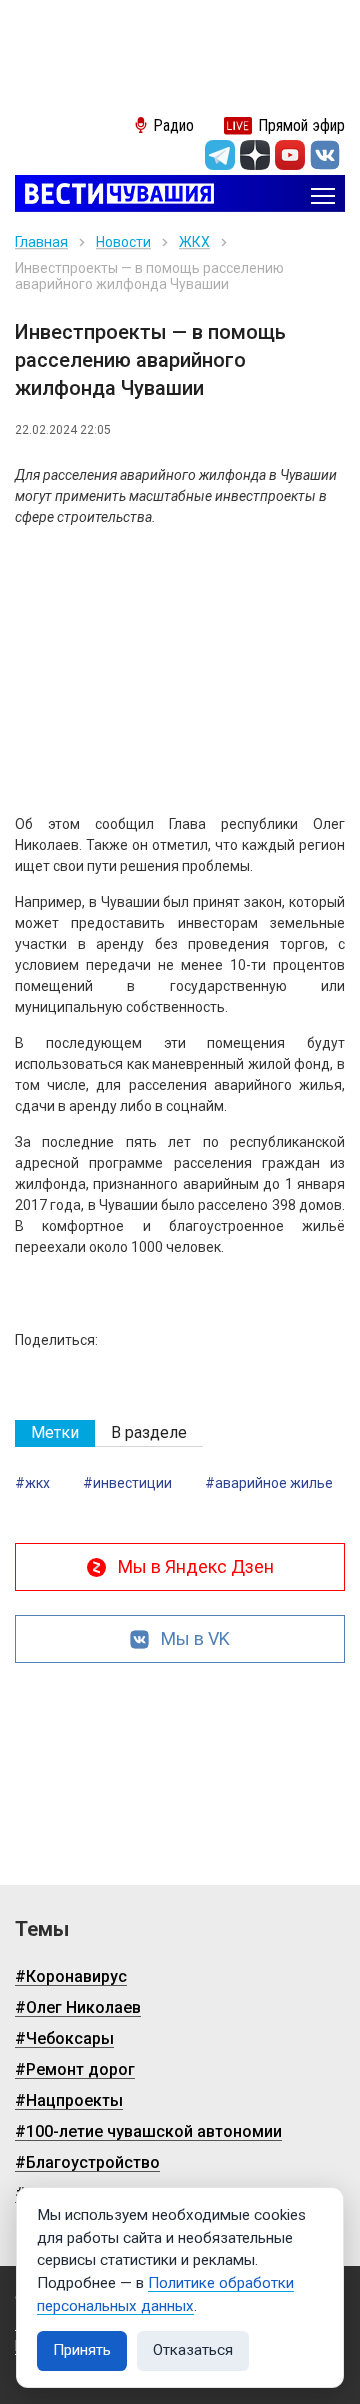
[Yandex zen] (255, 155)
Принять (82, 2350)
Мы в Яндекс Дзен (196, 1566)
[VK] (325, 155)
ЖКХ (194, 242)
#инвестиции (127, 1483)
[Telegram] (220, 155)
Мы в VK (195, 1638)
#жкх (32, 1483)
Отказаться (193, 2350)
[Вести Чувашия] (114, 195)
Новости (123, 242)
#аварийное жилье (269, 1483)
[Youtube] (290, 155)
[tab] (55, 1433)
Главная (41, 242)
